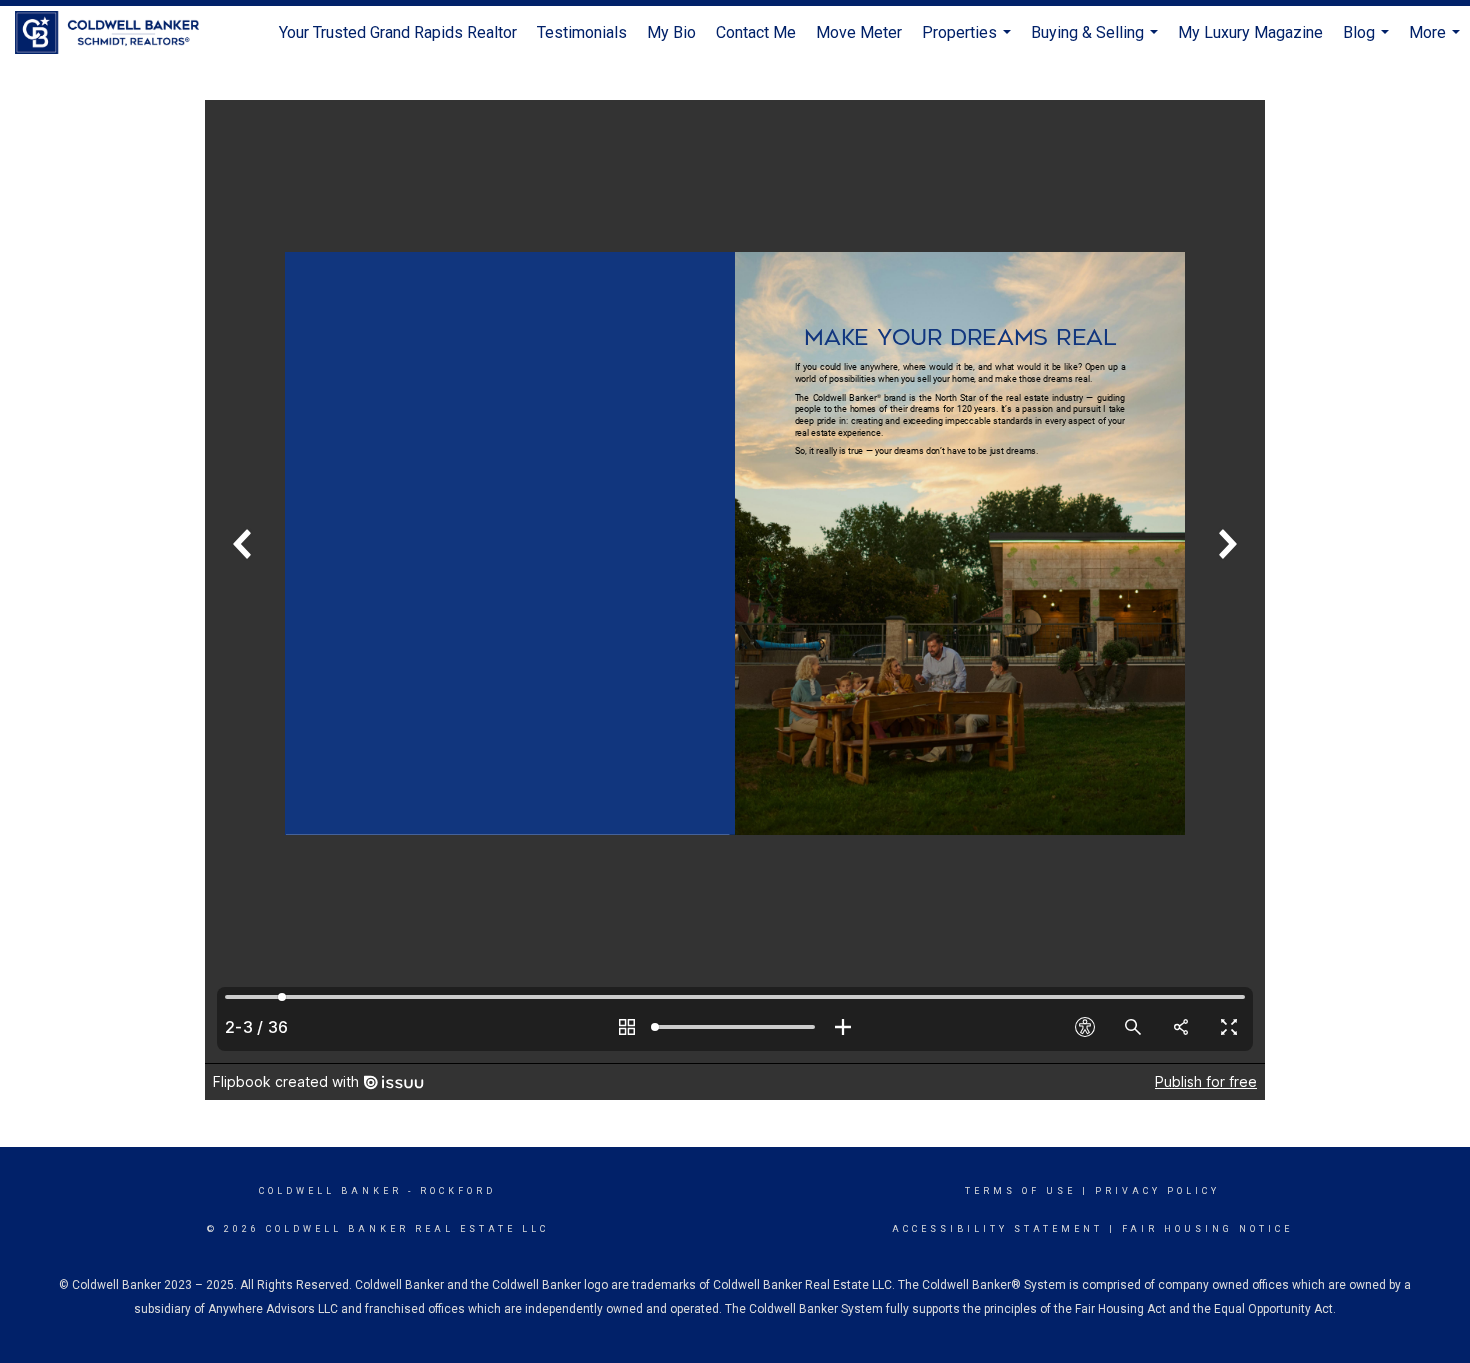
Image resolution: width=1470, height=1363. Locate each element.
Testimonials (582, 32)
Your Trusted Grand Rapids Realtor (398, 32)
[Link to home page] (117, 33)
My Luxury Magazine (1250, 32)
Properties (969, 41)
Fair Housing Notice (1207, 1229)
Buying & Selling (1097, 41)
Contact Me (756, 32)
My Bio (671, 32)
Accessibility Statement (997, 1229)
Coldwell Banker (330, 1191)
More (1437, 41)
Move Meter (859, 32)
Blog (1368, 41)
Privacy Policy (1157, 1191)
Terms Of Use (1020, 1191)
